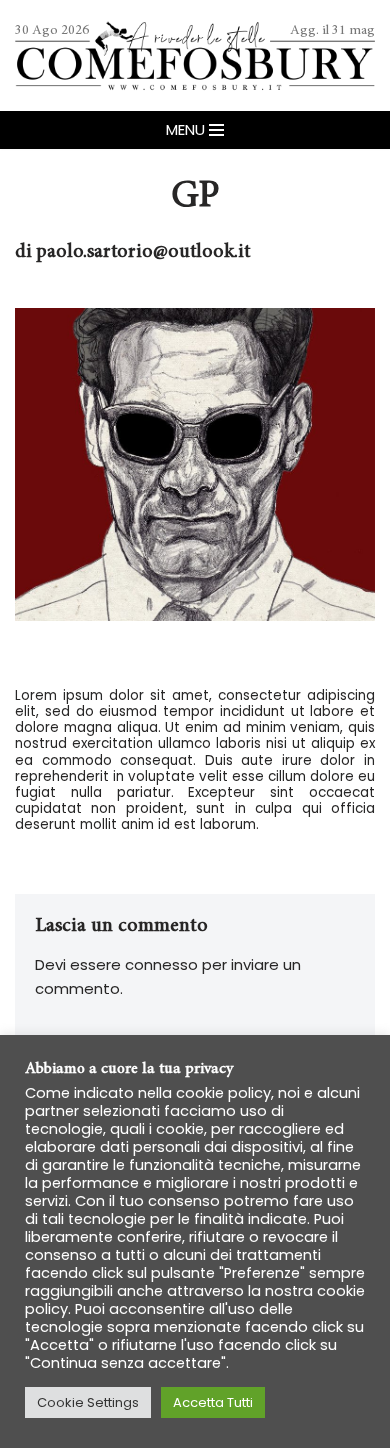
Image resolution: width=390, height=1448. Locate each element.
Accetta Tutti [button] (213, 1402)
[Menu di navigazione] (195, 130)
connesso (161, 964)
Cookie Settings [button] (88, 1402)
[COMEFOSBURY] (195, 55)
